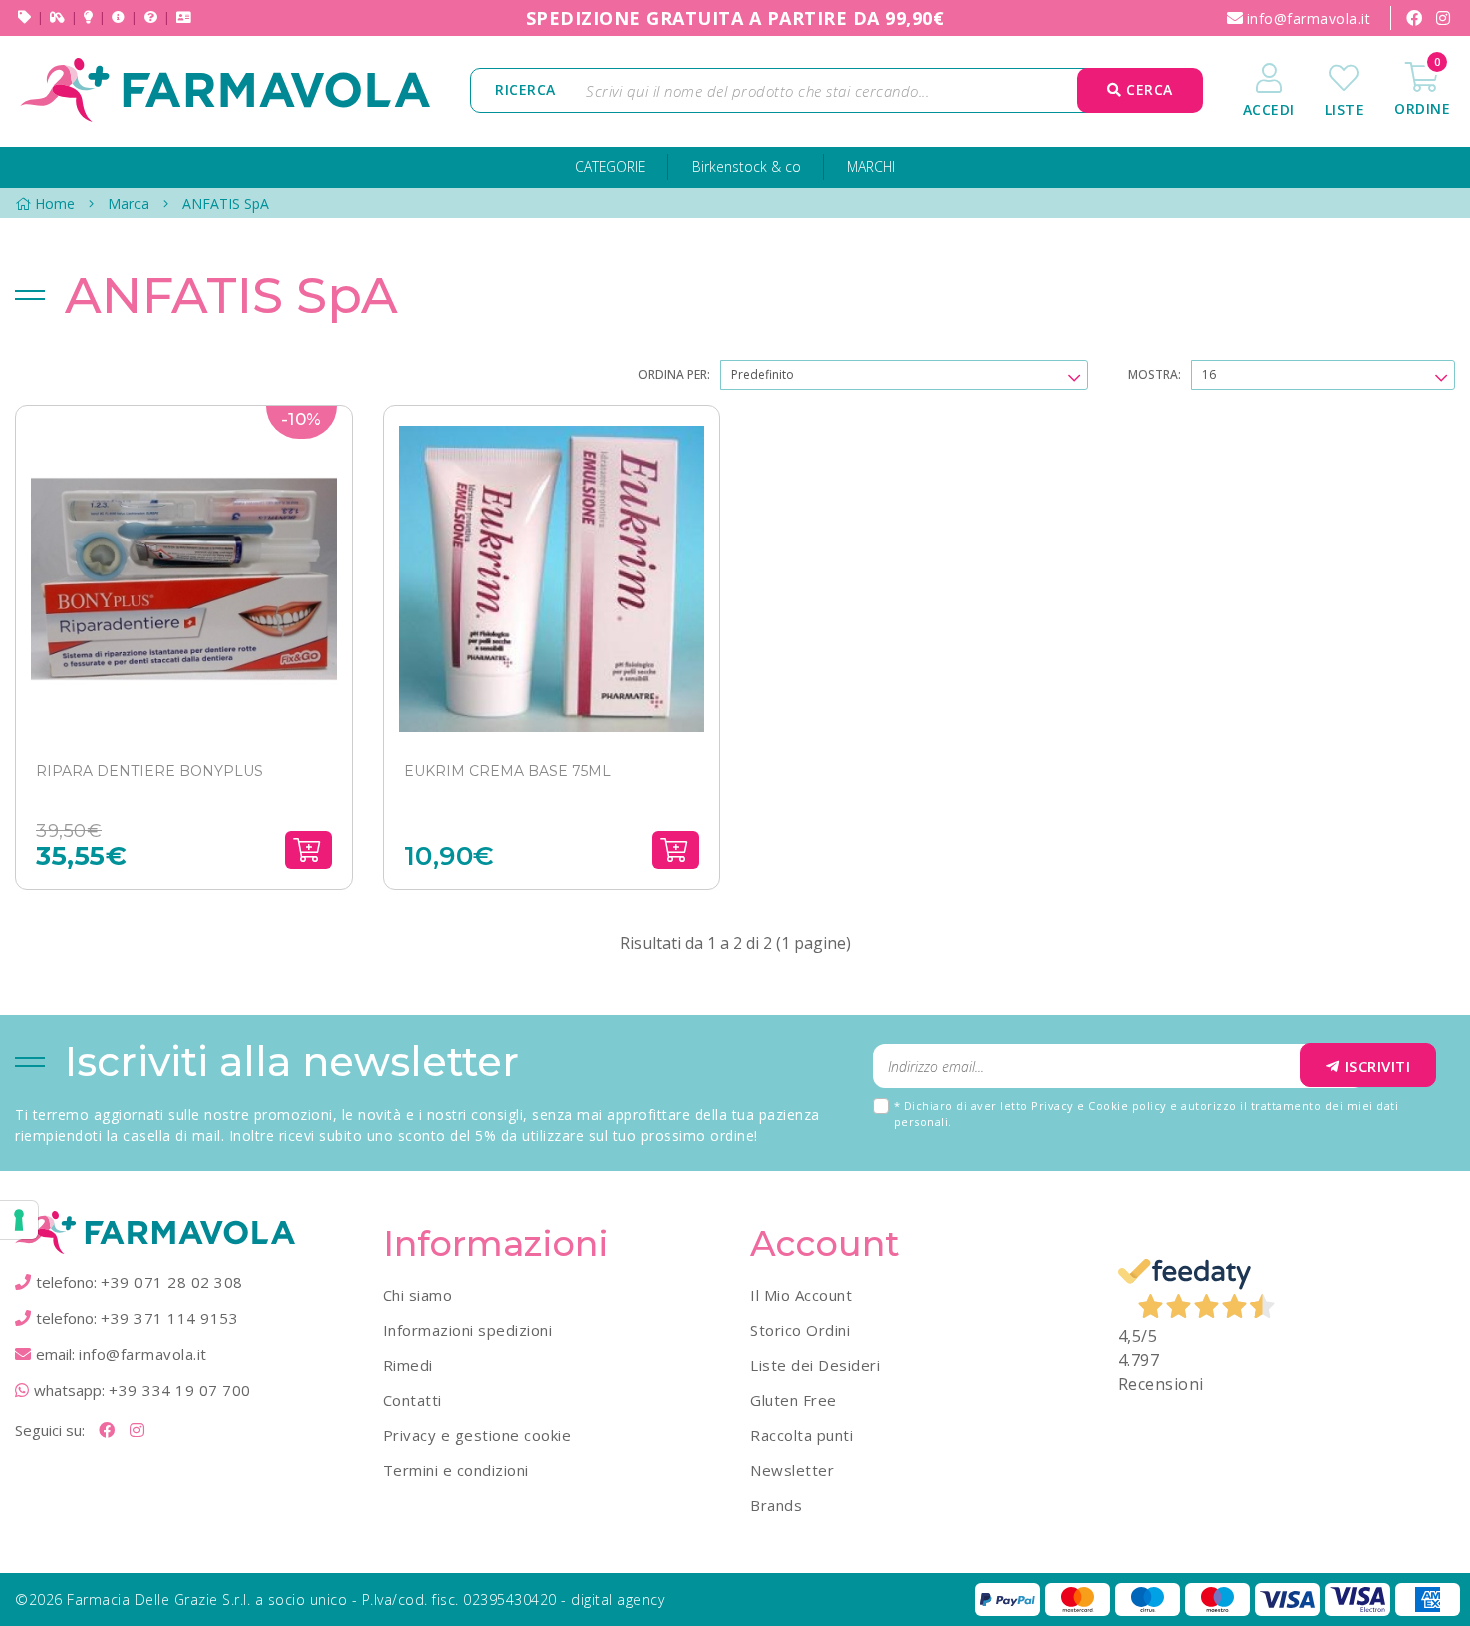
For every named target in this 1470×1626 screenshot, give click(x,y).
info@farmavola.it (143, 1354)
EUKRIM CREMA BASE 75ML (507, 771)
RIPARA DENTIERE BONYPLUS (149, 771)
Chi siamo (418, 1295)
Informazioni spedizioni (468, 1330)
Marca (128, 203)
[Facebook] (1414, 18)
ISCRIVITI (1378, 1066)
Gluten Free (793, 1400)
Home (55, 203)
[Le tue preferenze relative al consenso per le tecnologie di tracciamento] (19, 1220)
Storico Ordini (800, 1330)
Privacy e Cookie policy (1099, 1105)
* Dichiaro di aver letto (1146, 1114)
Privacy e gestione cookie (477, 1435)
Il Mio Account (801, 1295)
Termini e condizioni (456, 1470)
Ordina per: (674, 374)
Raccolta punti (801, 1435)
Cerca (1147, 89)
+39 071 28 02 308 (172, 1282)
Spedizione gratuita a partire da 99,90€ (735, 18)
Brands (776, 1505)
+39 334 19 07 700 (180, 1390)
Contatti (412, 1400)
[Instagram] (1443, 18)
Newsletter (792, 1470)
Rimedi (408, 1365)
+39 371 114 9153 (169, 1318)
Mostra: (1154, 374)
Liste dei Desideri (815, 1365)
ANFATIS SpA (225, 203)
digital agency (617, 1599)
